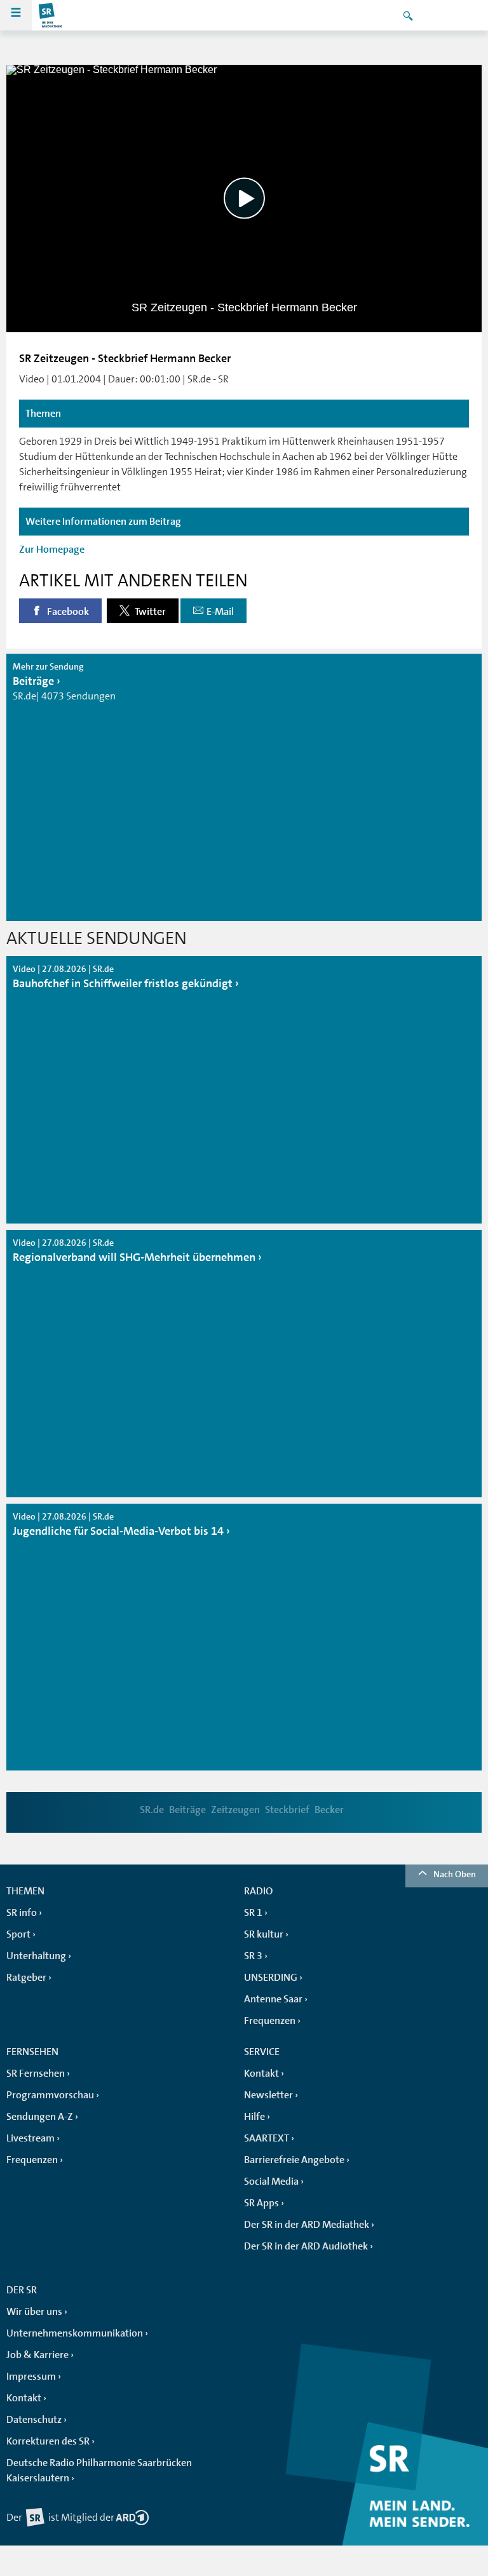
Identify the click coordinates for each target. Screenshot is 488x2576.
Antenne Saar (273, 1999)
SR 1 (253, 1913)
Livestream (30, 2138)
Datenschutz (34, 2420)
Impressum (31, 2377)
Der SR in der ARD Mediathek (307, 2225)
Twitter (149, 612)
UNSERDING (271, 1978)
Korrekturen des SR (48, 2441)
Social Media (271, 2182)
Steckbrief (287, 1810)
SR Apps (261, 2203)
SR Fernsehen (36, 2074)
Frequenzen (270, 2021)
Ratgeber (26, 1978)
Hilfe (254, 2117)
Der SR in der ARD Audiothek (306, 2246)
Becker (329, 1810)
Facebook (67, 612)
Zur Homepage (52, 550)
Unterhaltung (36, 1956)
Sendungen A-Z (40, 2117)
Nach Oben (455, 1874)
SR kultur (264, 1934)
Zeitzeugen (235, 1810)
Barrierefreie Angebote (294, 2160)
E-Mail (220, 612)
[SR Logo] (51, 15)
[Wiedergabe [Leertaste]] (244, 199)
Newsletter (268, 2095)
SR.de (152, 1810)
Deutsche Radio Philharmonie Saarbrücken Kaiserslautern (99, 2471)
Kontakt (261, 2074)
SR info (22, 1913)
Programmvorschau (50, 2095)
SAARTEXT (267, 2138)
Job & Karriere (37, 2355)
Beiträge (187, 1810)
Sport (18, 1934)
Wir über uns (34, 2312)
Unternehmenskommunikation (75, 2333)
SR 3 (253, 1956)
